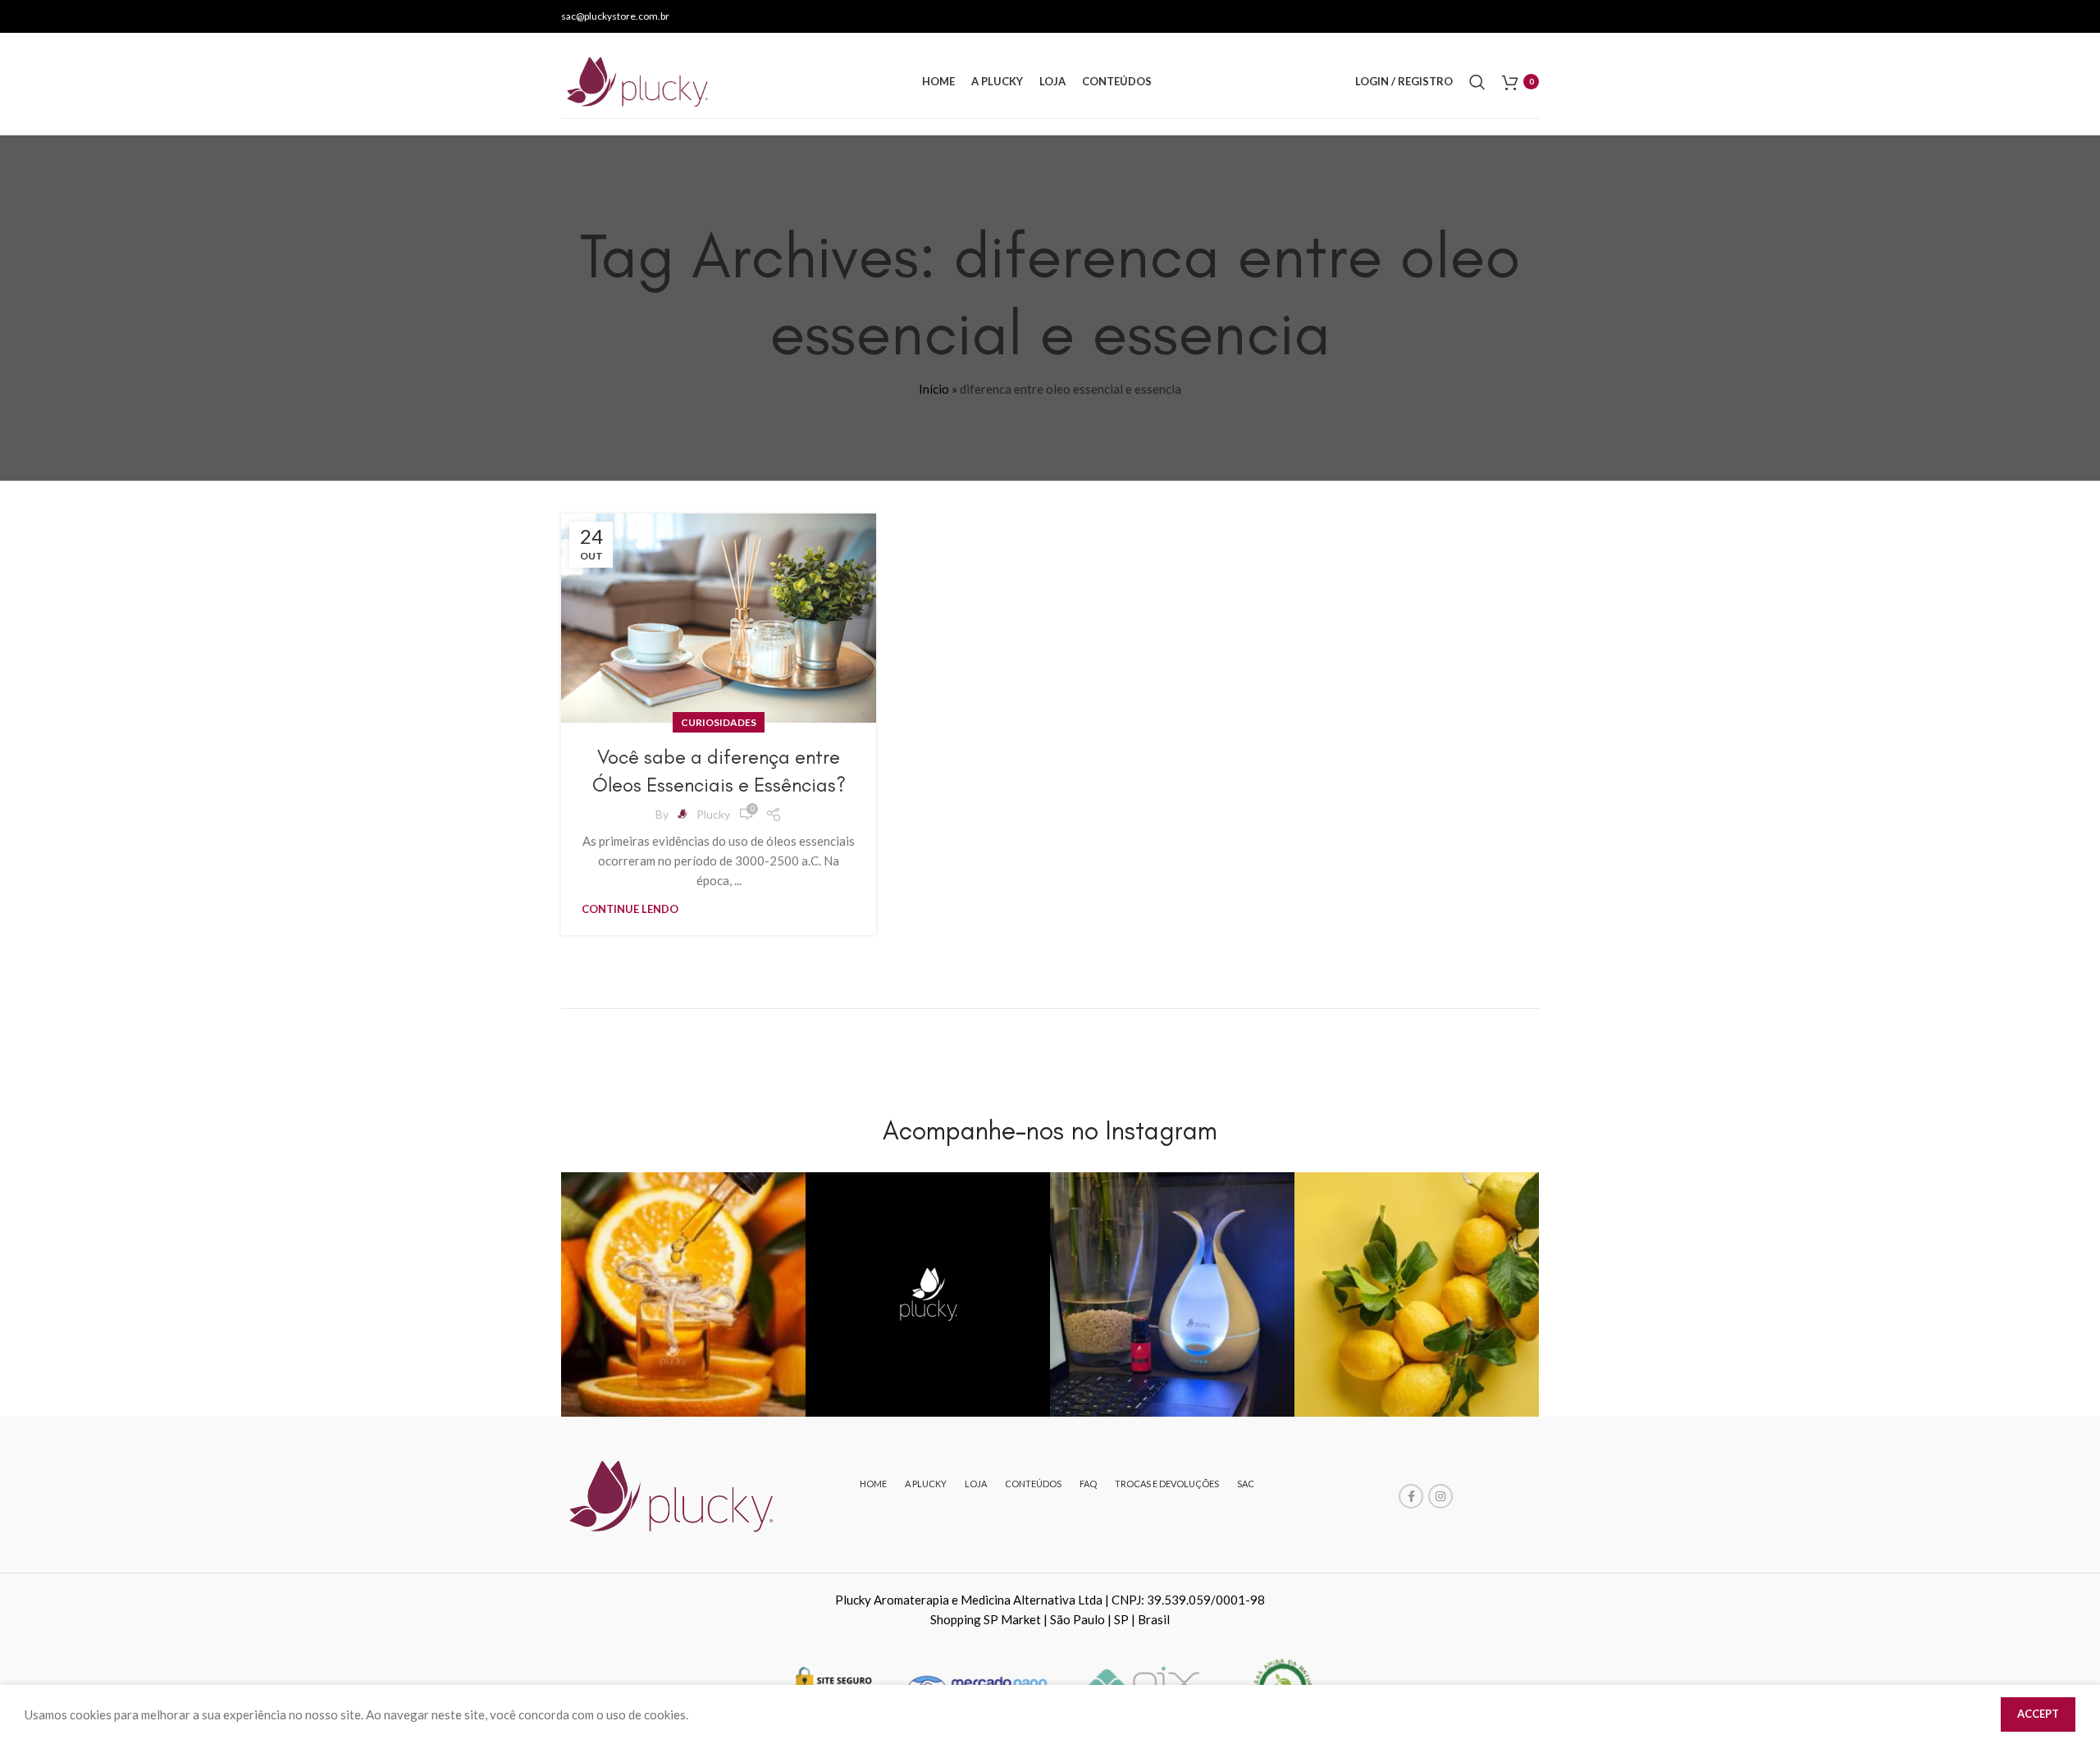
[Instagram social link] (1440, 1496)
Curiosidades (719, 722)
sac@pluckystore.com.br (615, 16)
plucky (713, 814)
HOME (873, 1484)
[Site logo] (639, 80)
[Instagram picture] (683, 1294)
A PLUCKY (926, 1484)
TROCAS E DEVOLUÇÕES (1167, 1484)
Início (934, 389)
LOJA (976, 1484)
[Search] (1477, 82)
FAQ (1088, 1484)
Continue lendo (630, 909)
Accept (2038, 1714)
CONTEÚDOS (1033, 1484)
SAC (1246, 1484)
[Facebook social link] (1411, 1496)
